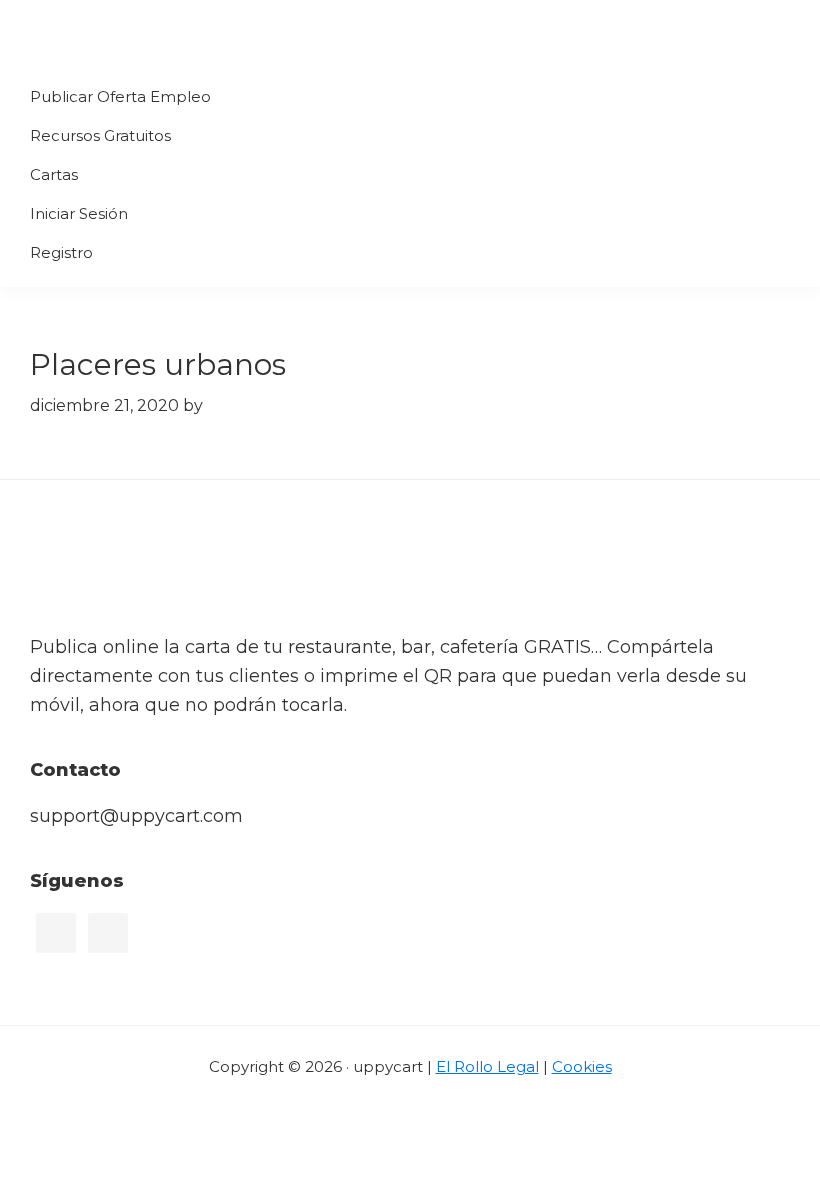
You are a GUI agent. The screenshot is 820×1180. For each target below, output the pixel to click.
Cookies (582, 1066)
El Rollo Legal (487, 1066)
